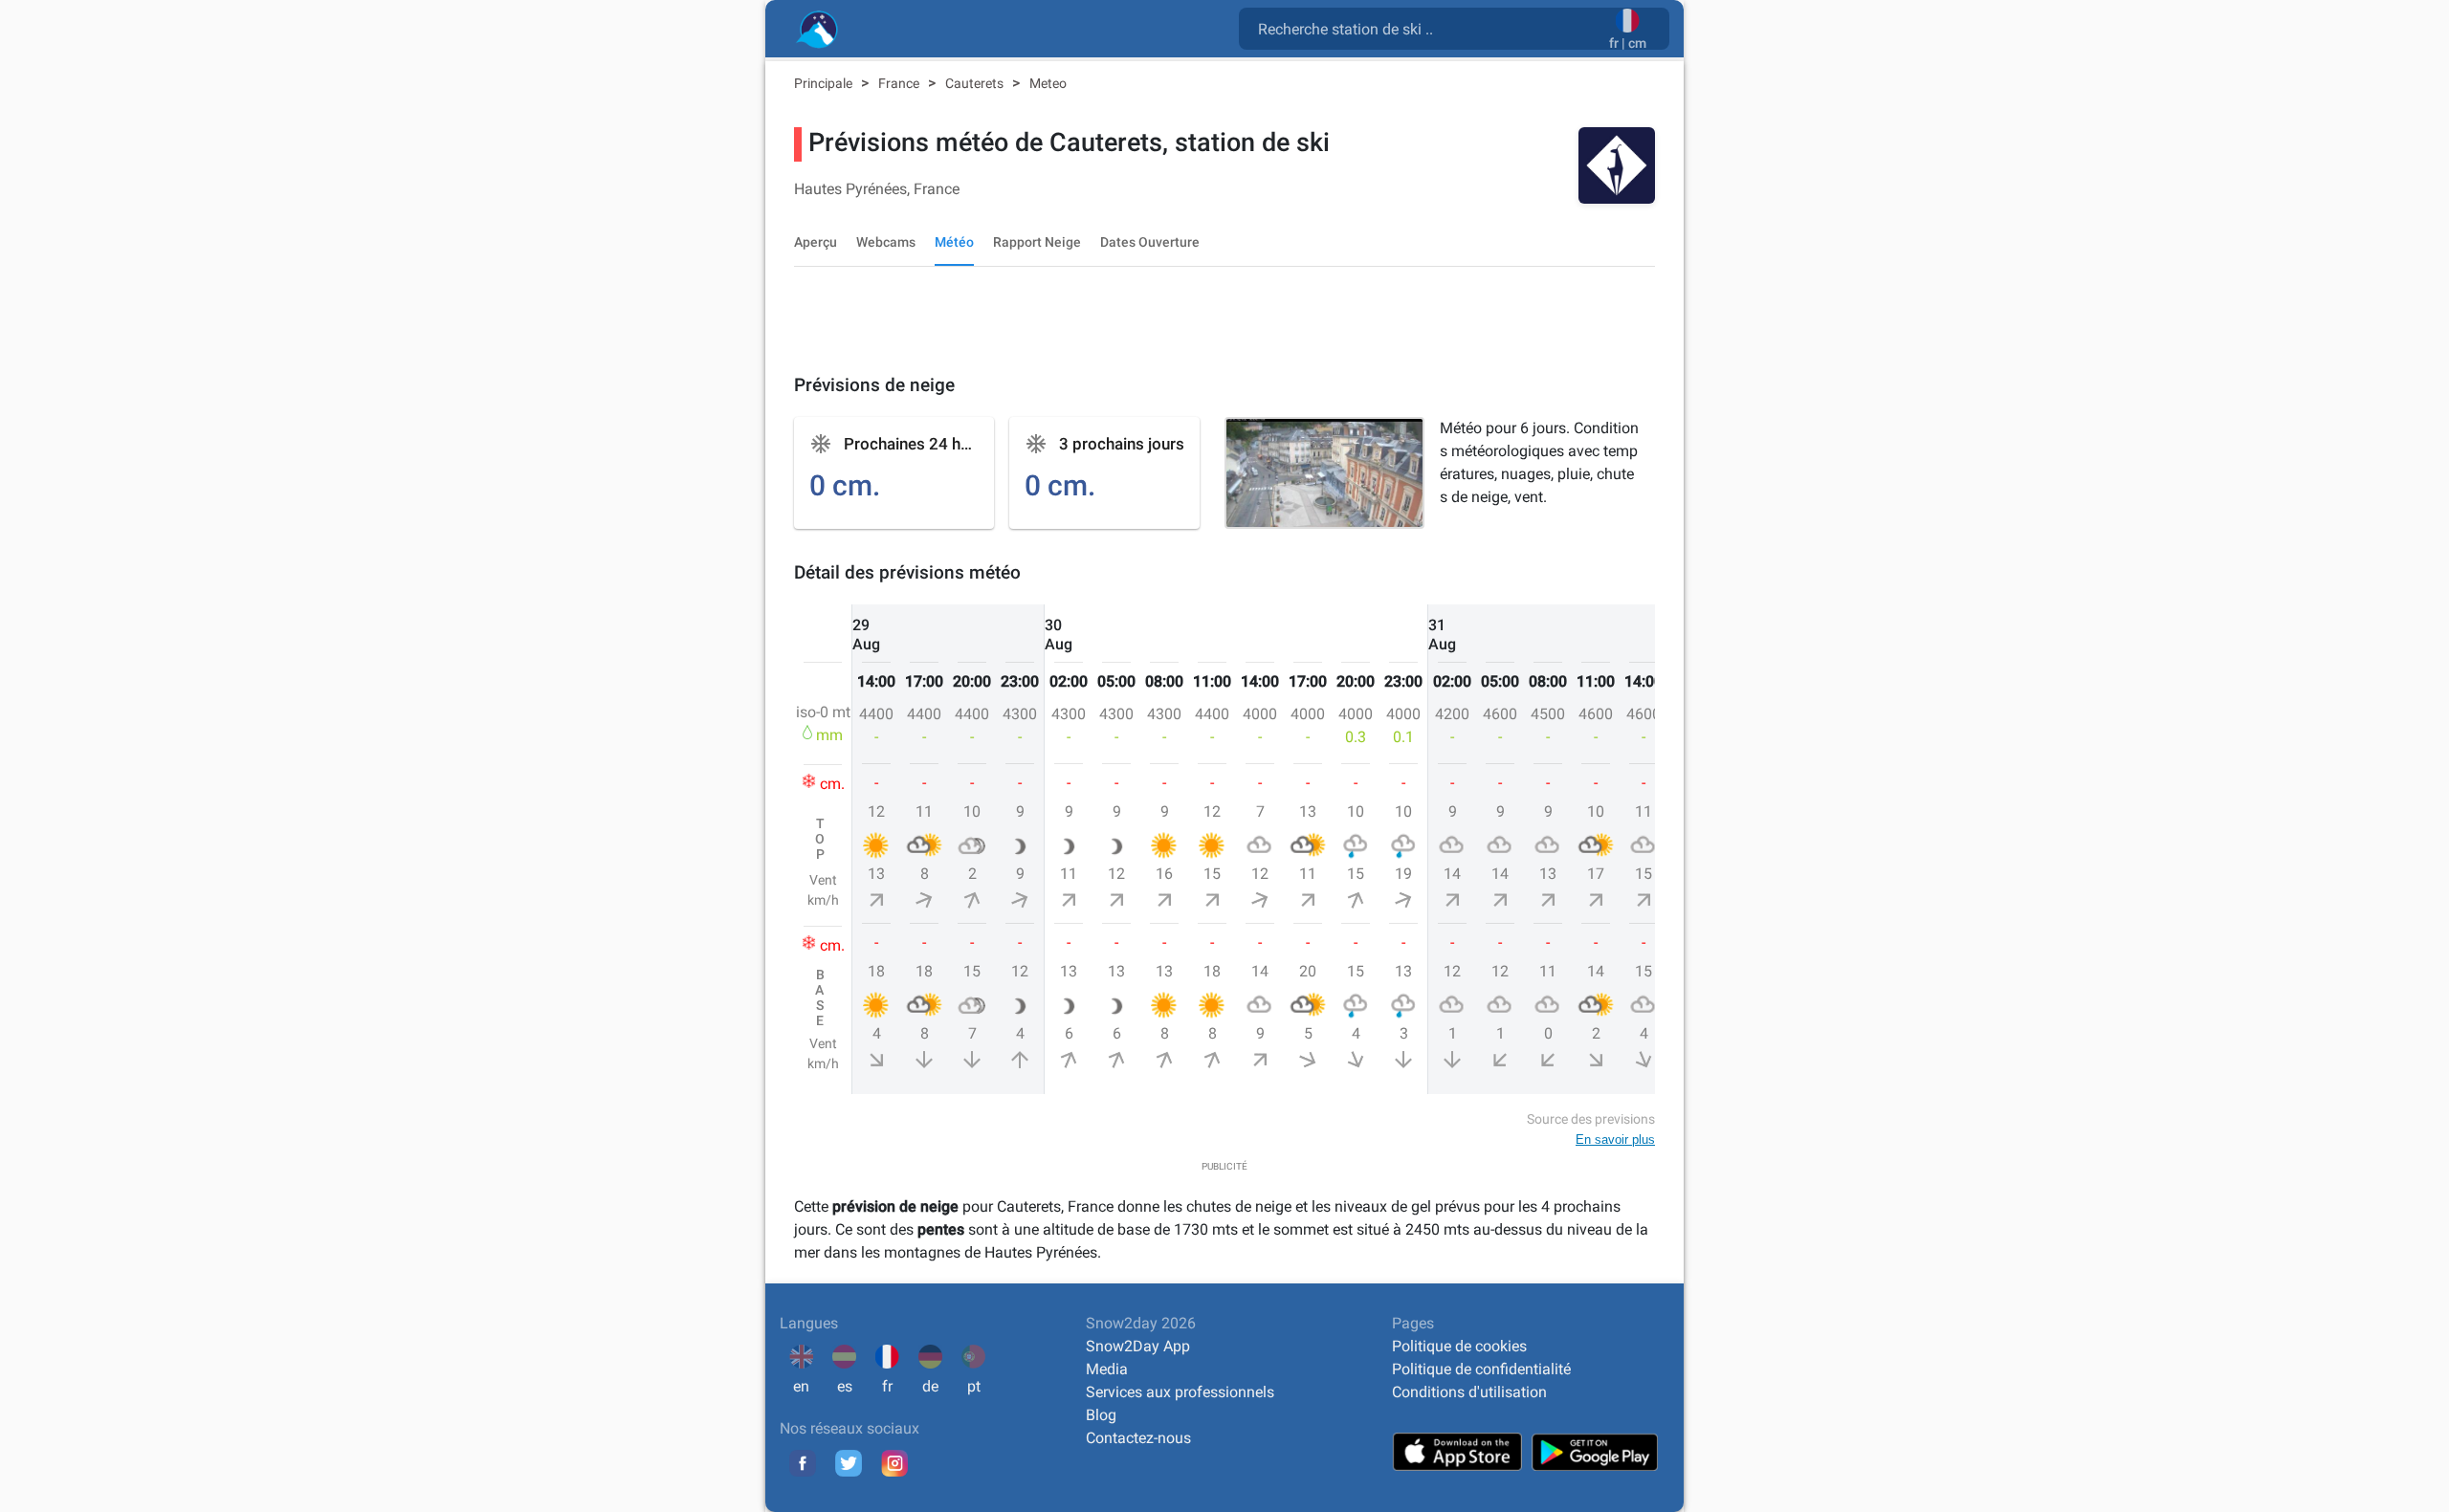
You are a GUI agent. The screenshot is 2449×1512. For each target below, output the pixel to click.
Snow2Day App (1138, 1346)
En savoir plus (1615, 1139)
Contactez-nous (1138, 1438)
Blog (1101, 1415)
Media (1107, 1369)
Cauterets (976, 83)
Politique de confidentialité (1481, 1369)
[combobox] (1428, 28)
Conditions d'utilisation (1469, 1392)
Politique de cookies (1459, 1346)
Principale (825, 83)
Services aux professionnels (1180, 1392)
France (900, 83)
